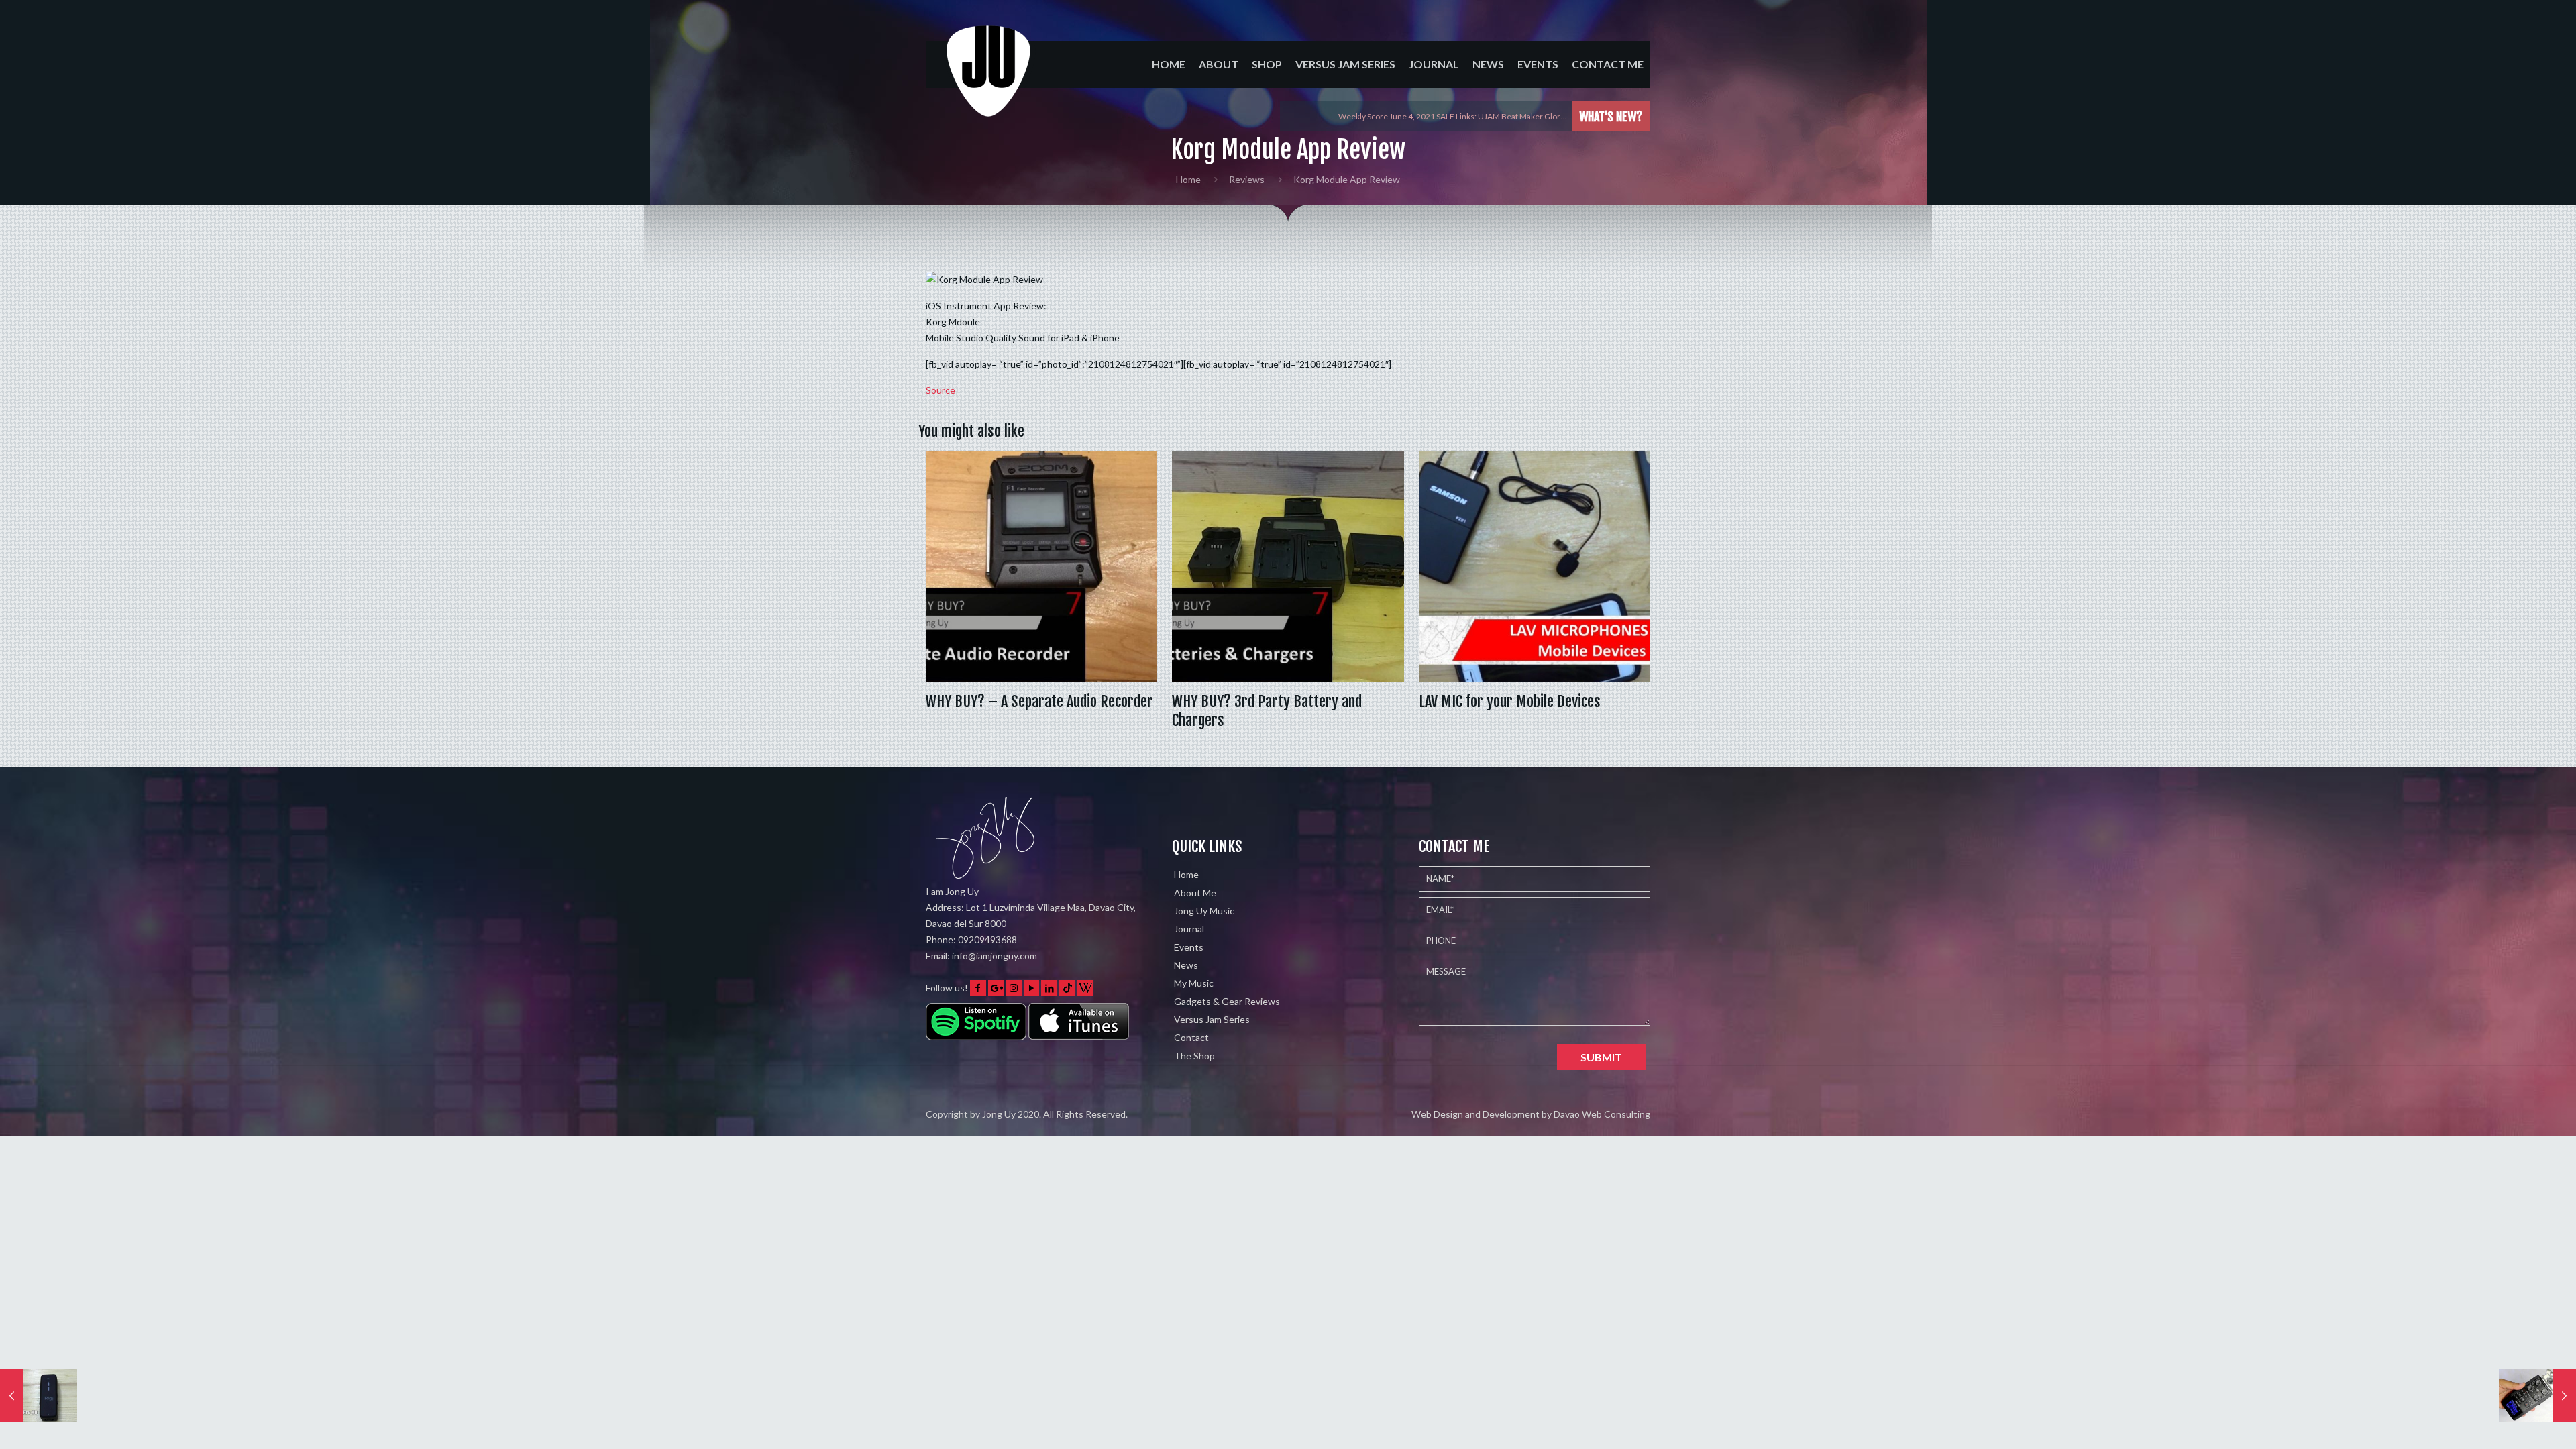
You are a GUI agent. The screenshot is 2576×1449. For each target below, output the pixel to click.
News (1186, 965)
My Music (1194, 983)
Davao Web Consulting (1602, 1114)
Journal (1189, 929)
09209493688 (987, 940)
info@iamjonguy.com (995, 956)
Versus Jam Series (1212, 1019)
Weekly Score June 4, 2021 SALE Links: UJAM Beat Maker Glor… (1452, 116)
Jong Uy (999, 1114)
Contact (1191, 1037)
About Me (1195, 893)
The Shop (1194, 1056)
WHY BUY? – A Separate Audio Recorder (1039, 701)
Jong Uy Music (1204, 911)
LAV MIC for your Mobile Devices (1510, 701)
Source (941, 390)
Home (1188, 179)
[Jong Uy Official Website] (989, 83)
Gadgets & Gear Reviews (1227, 1001)
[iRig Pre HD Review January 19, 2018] (39, 1395)
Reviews (1247, 179)
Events (1189, 947)
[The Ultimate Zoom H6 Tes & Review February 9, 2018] (2537, 1395)
